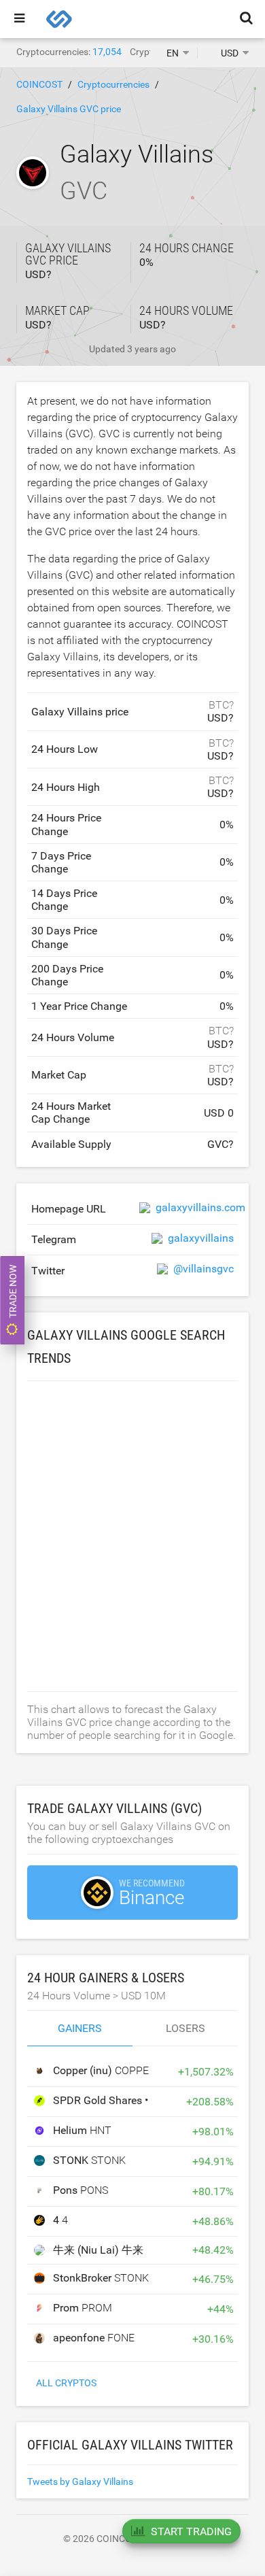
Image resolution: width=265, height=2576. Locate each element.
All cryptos (66, 2383)
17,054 (107, 52)
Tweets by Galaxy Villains (80, 2481)
